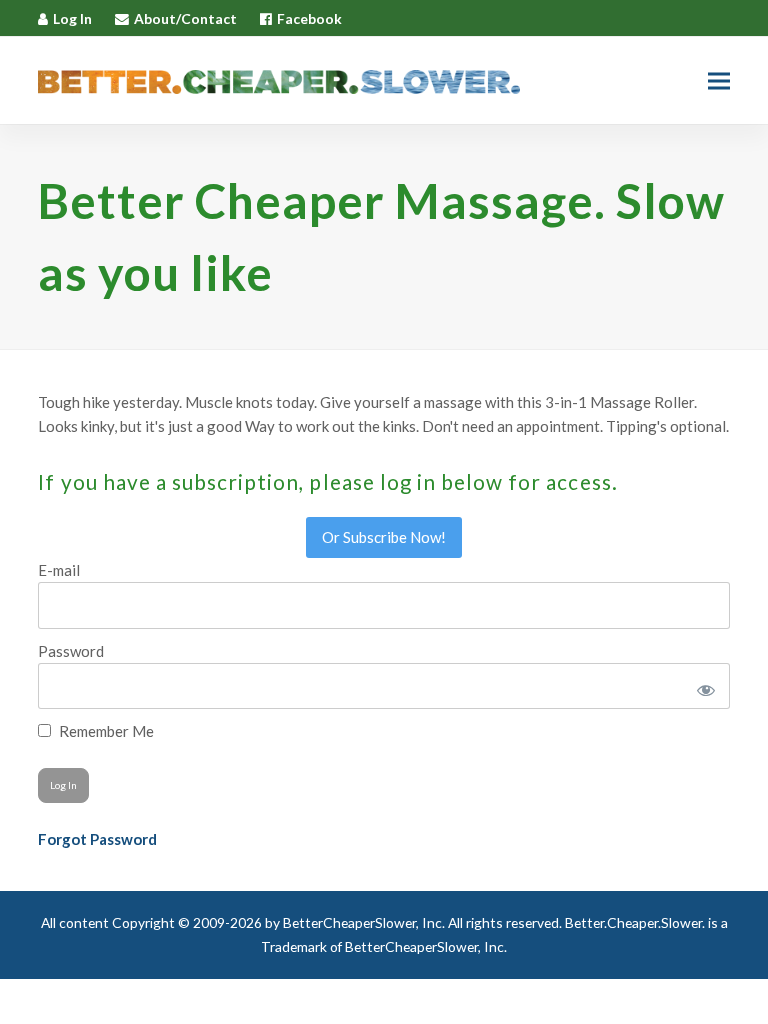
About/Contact (185, 18)
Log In (72, 18)
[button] (719, 80)
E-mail (59, 570)
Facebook (309, 18)
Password (71, 651)
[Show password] (702, 686)
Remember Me (105, 731)
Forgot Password (97, 839)
